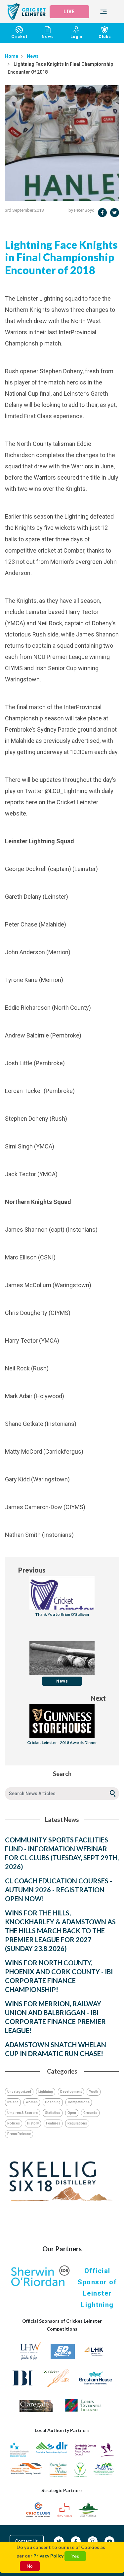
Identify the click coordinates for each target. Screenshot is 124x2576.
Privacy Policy (48, 2556)
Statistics (53, 2113)
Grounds (90, 2113)
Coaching (53, 2102)
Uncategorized (19, 2092)
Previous (32, 1570)
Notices (14, 2123)
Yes (75, 2556)
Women (32, 2102)
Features (53, 2123)
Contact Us (27, 2541)
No (30, 2566)
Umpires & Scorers (22, 2113)
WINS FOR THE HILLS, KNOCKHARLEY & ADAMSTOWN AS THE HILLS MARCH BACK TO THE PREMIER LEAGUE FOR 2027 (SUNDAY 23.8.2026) (60, 1931)
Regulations (77, 2123)
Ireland (13, 2102)
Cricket (19, 37)
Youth (94, 2092)
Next (98, 1698)
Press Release (19, 2134)
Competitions (79, 2102)
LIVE (69, 12)
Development (71, 2092)
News (48, 37)
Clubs (105, 37)
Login (76, 37)
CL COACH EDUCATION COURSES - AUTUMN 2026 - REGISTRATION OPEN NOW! (59, 1890)
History (33, 2123)
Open (72, 2113)
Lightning (46, 2092)
